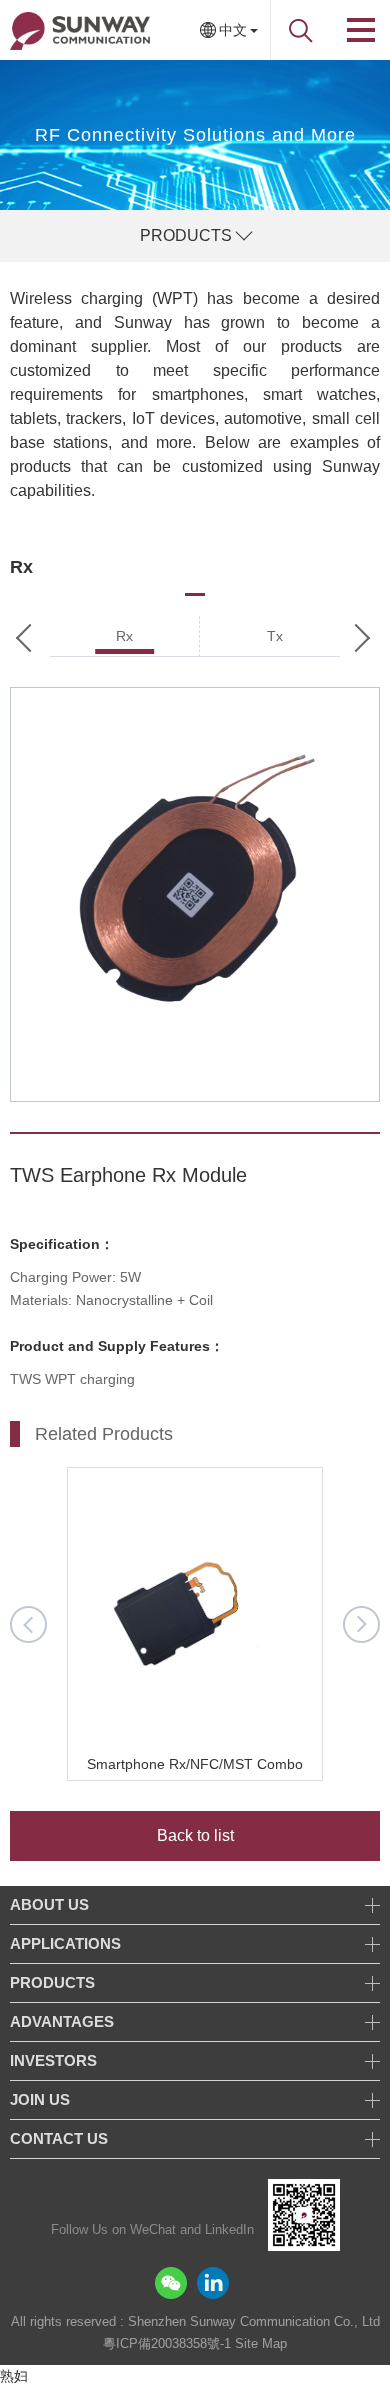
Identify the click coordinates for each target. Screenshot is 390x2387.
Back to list (195, 1835)
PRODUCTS (186, 235)
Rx (124, 636)
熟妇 (14, 2376)
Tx (275, 636)
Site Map (261, 2343)
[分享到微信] (171, 2283)
